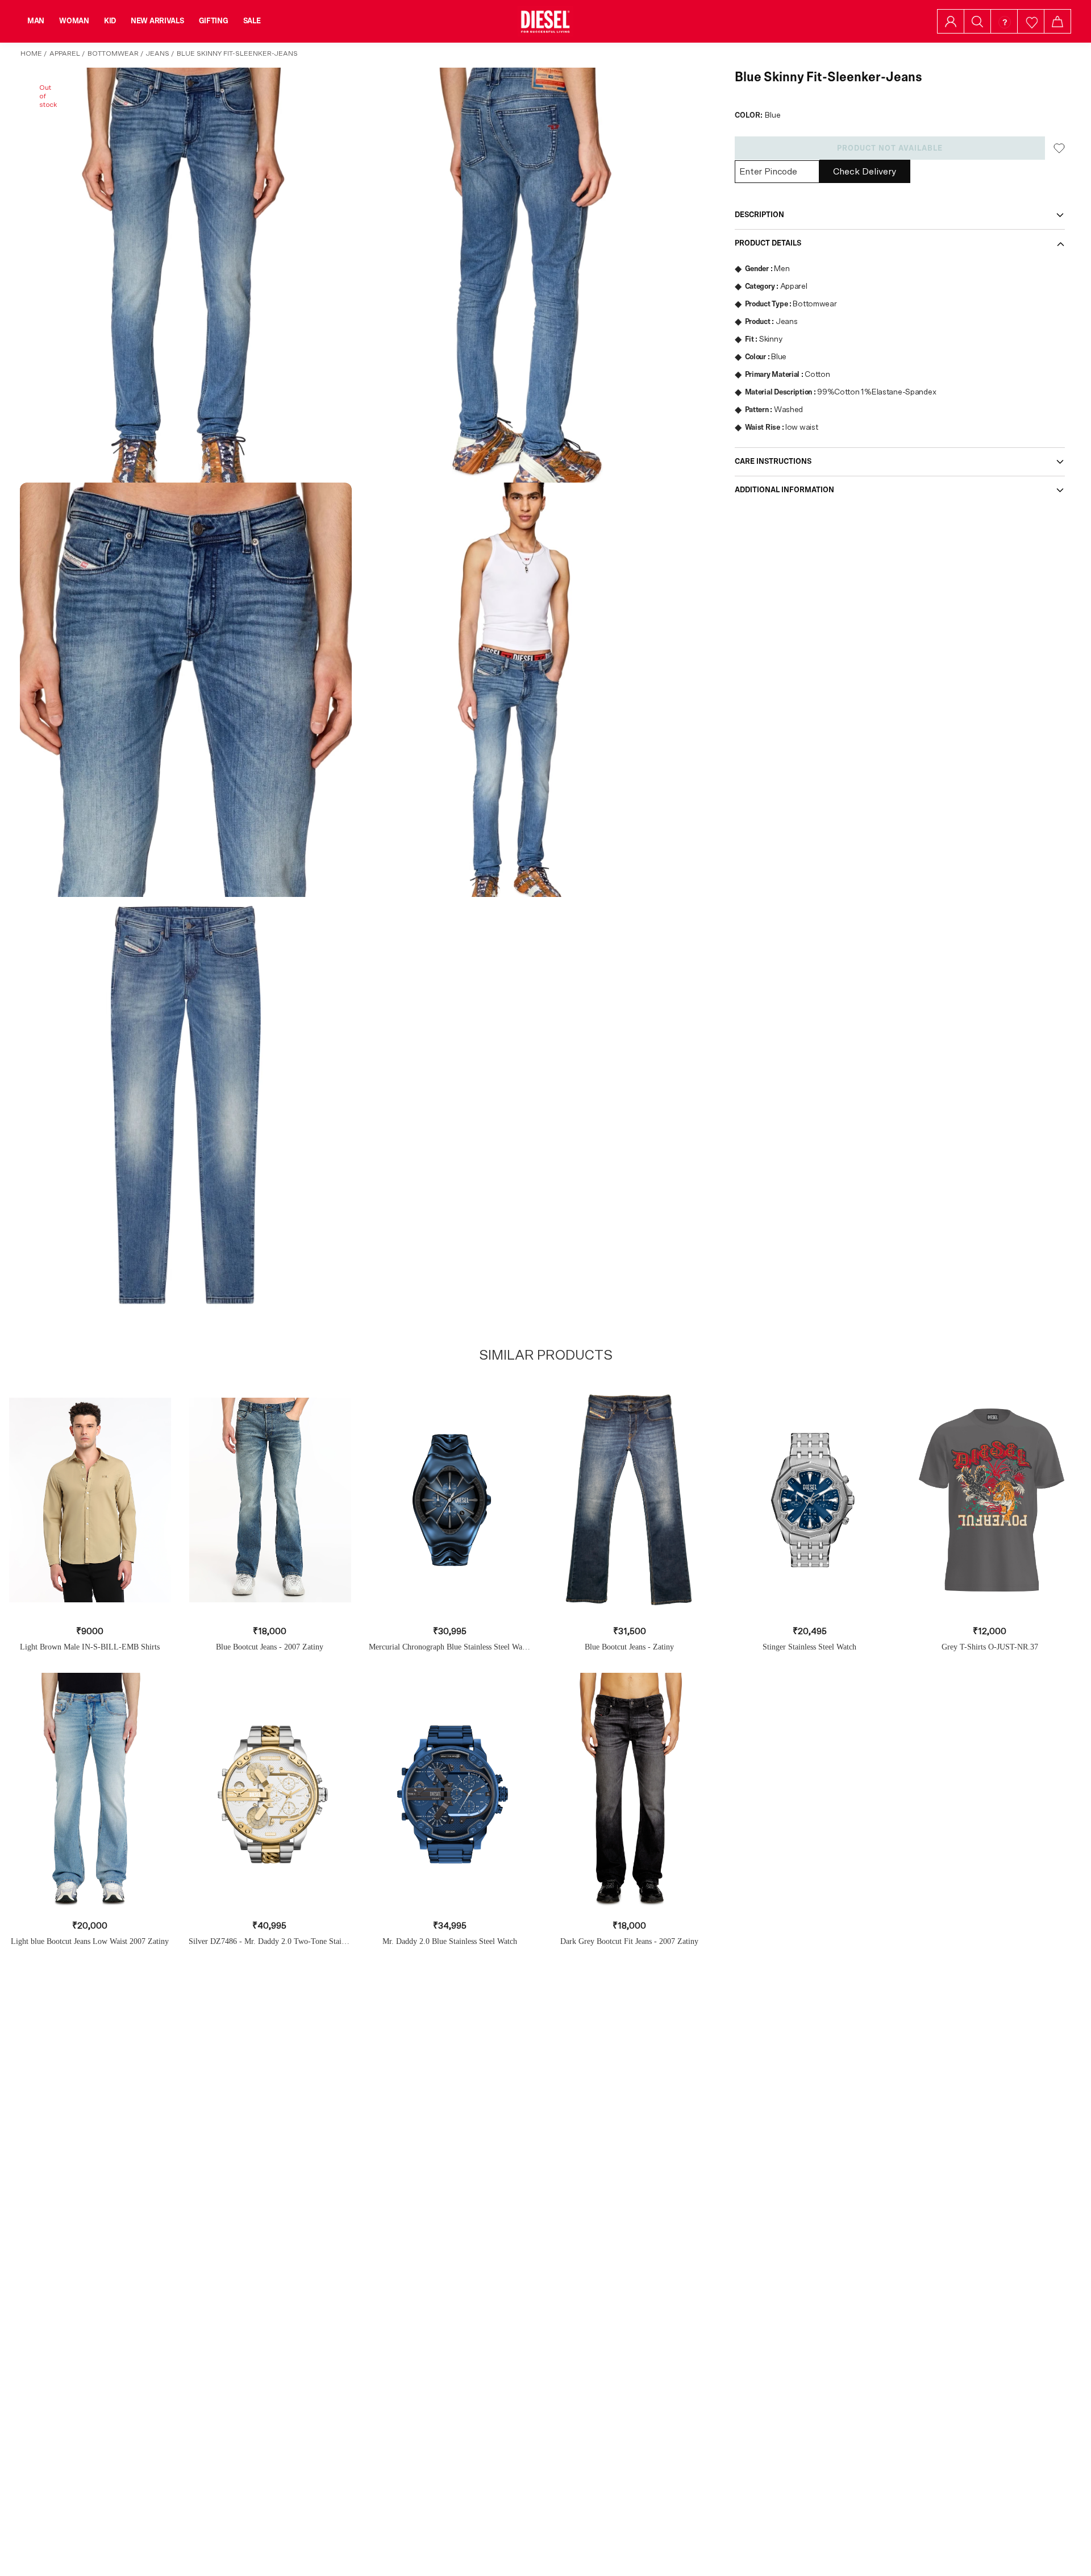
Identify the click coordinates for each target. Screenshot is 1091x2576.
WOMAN (74, 21)
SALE (252, 21)
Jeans (158, 53)
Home (31, 53)
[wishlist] (1031, 21)
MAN (36, 21)
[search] (977, 22)
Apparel (65, 53)
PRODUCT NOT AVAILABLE (890, 148)
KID (110, 21)
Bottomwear (113, 53)
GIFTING (214, 21)
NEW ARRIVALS (157, 21)
